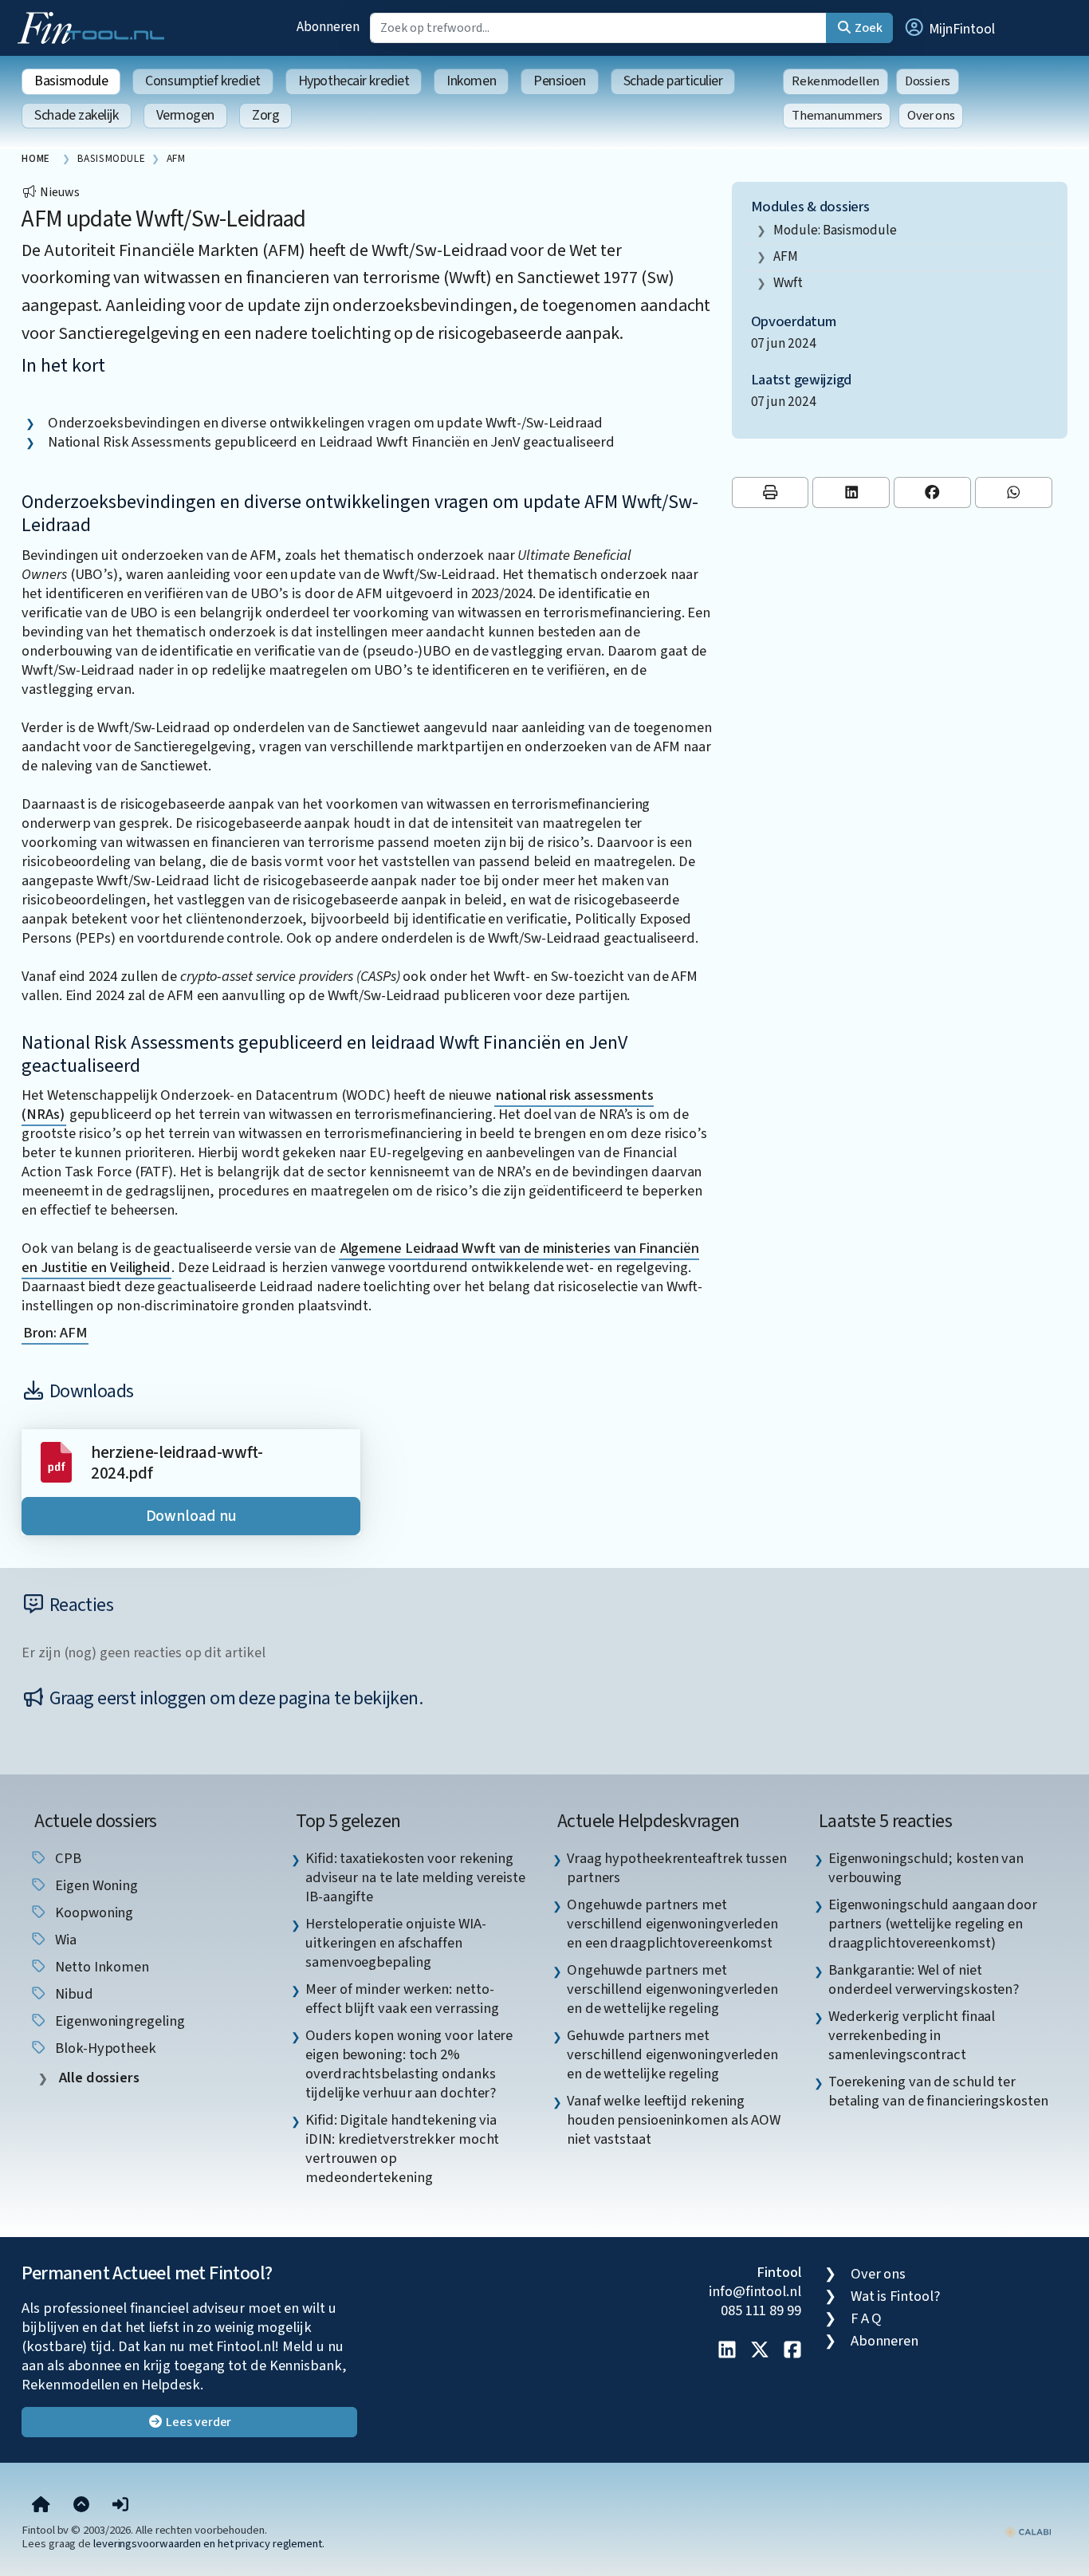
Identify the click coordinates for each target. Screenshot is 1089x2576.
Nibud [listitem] (72, 1994)
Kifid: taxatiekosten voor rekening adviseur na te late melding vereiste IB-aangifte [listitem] (415, 1877)
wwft (788, 283)
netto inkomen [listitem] (100, 1967)
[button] (949, 28)
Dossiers (928, 81)
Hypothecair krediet (354, 81)
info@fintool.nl (755, 2291)
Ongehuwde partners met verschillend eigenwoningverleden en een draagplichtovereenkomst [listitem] (672, 1924)
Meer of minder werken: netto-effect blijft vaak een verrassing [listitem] (402, 1999)
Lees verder (197, 2422)
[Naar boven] (81, 2506)
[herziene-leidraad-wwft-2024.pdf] (56, 1461)
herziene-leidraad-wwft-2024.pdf (177, 1463)
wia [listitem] (64, 1940)
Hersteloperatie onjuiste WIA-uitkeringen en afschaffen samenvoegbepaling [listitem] (395, 1943)
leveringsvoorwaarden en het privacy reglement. (209, 2544)
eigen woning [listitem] (95, 1885)
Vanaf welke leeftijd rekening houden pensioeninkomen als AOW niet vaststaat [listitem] (674, 2120)
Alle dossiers (98, 2078)
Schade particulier (673, 81)
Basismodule (71, 81)
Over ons (931, 116)
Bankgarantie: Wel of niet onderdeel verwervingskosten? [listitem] (924, 1979)
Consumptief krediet (202, 81)
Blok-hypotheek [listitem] (104, 2048)
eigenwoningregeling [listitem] (118, 2021)
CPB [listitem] (67, 1858)
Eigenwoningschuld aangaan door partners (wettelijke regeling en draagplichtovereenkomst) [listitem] (933, 1924)
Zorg (265, 115)
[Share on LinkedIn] (851, 492)
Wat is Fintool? (895, 2296)
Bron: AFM (55, 1333)
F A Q (867, 2318)
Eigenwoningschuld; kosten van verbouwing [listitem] (926, 1868)
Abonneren (328, 27)
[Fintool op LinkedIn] (727, 2351)
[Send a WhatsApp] (1014, 492)
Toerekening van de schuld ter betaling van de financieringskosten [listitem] (938, 2091)
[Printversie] (771, 492)
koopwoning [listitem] (92, 1912)
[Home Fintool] (95, 26)
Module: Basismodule (835, 230)
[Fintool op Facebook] (792, 2351)
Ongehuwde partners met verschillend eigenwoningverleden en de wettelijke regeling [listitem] (672, 1989)
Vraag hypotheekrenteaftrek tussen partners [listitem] (677, 1868)
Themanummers (837, 116)
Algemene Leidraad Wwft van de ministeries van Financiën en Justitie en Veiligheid (360, 1258)
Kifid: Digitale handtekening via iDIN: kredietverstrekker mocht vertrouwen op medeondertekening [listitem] (402, 2149)
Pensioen (559, 81)
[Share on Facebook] (932, 492)
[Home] (41, 2506)
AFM (786, 256)
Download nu (191, 1516)
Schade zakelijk (76, 115)
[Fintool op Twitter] (760, 2351)
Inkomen (471, 81)
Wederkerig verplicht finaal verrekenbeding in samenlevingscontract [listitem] (912, 2035)
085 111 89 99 (761, 2310)
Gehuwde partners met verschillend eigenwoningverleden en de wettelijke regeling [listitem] (672, 2054)
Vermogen (185, 115)
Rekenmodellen (835, 81)
